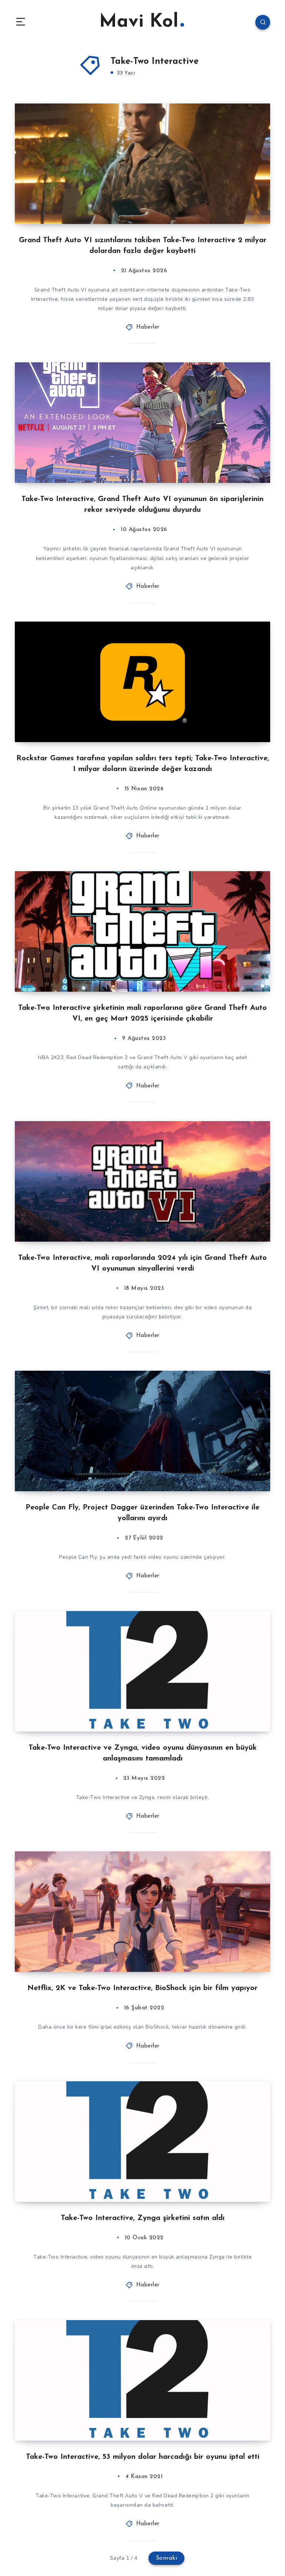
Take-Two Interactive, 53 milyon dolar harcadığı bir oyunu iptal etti (143, 2457)
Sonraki (167, 2558)
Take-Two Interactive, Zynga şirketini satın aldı (143, 2218)
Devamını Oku (249, 203)
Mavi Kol (139, 22)
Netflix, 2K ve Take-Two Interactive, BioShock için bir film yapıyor (142, 1988)
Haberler (148, 327)
